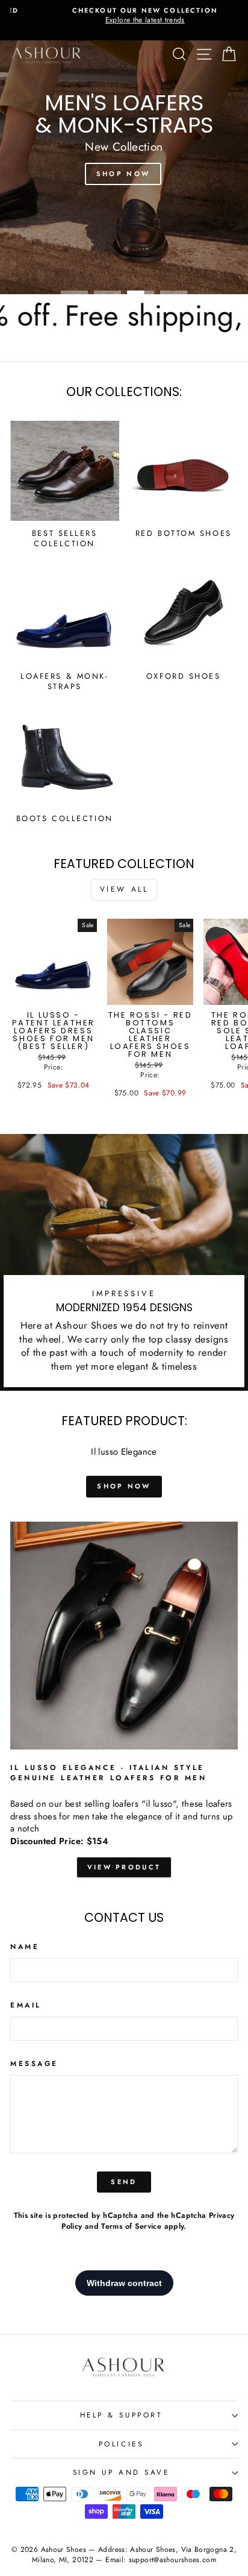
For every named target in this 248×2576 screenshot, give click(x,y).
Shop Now (123, 174)
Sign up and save (121, 2472)
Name (25, 1947)
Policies (121, 2444)
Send (124, 2182)
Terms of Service (131, 2226)
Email (26, 2005)
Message (34, 2064)
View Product (124, 1867)
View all (124, 889)
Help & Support (121, 2415)
